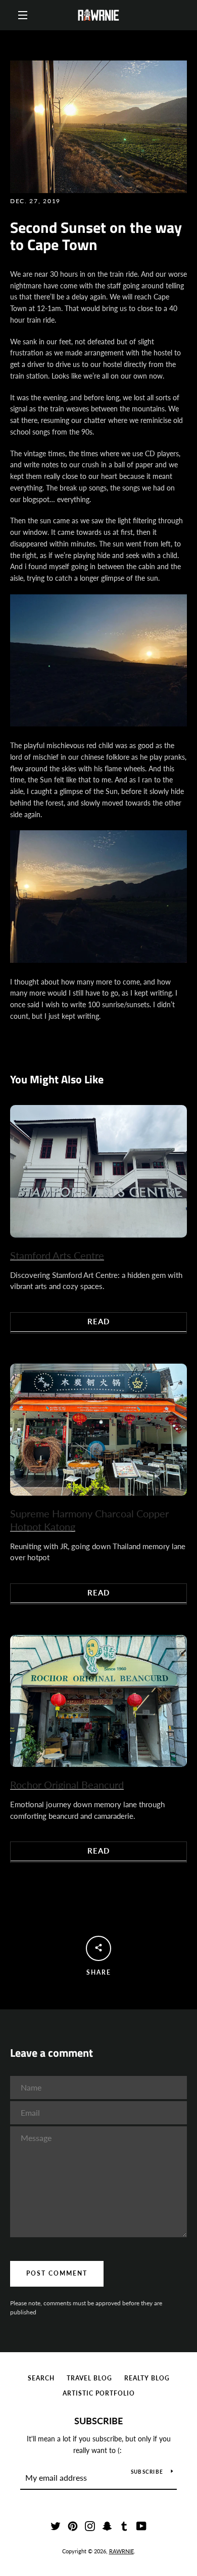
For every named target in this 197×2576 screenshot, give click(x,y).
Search (41, 2378)
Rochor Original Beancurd (67, 1785)
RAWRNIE (121, 2551)
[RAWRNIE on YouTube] (141, 2525)
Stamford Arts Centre (57, 1255)
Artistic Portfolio (99, 2393)
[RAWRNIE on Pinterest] (73, 2525)
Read (98, 1321)
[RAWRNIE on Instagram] (90, 2525)
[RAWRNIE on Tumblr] (124, 2525)
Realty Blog (147, 2378)
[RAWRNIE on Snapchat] (107, 2525)
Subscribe (98, 2421)
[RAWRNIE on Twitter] (56, 2525)
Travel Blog (89, 2378)
